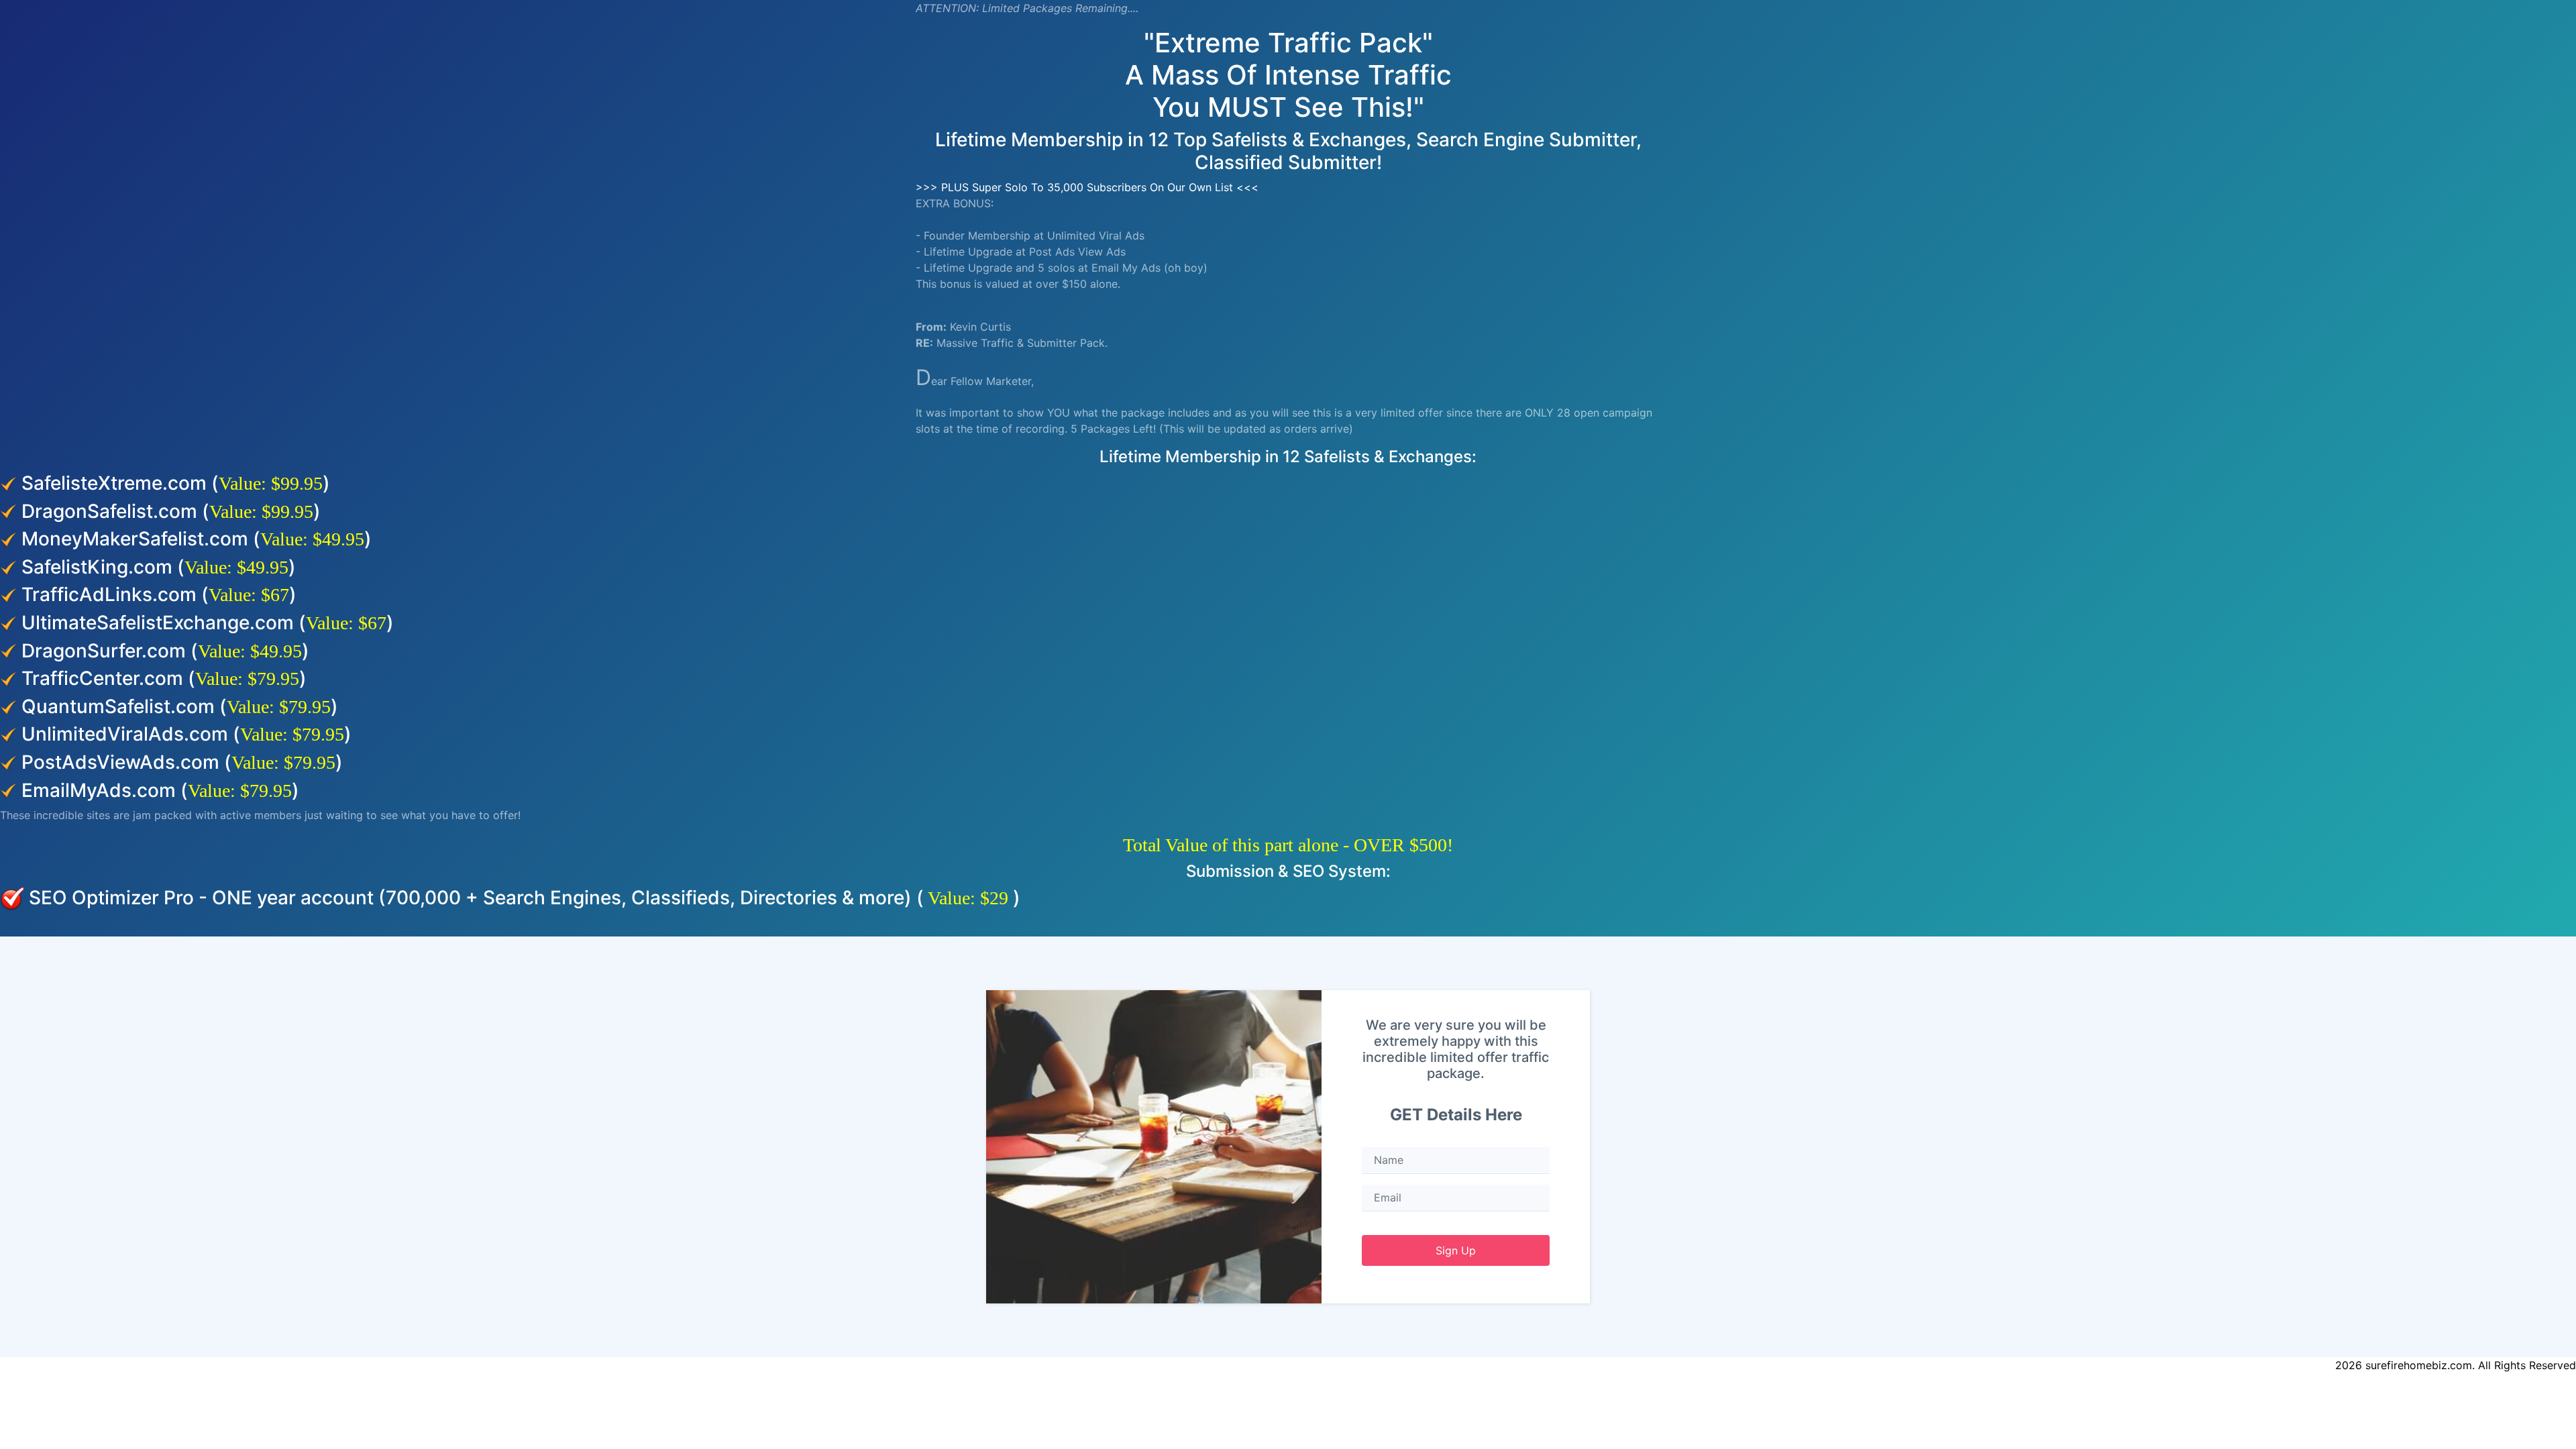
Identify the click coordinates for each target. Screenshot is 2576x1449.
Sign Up (1456, 1250)
